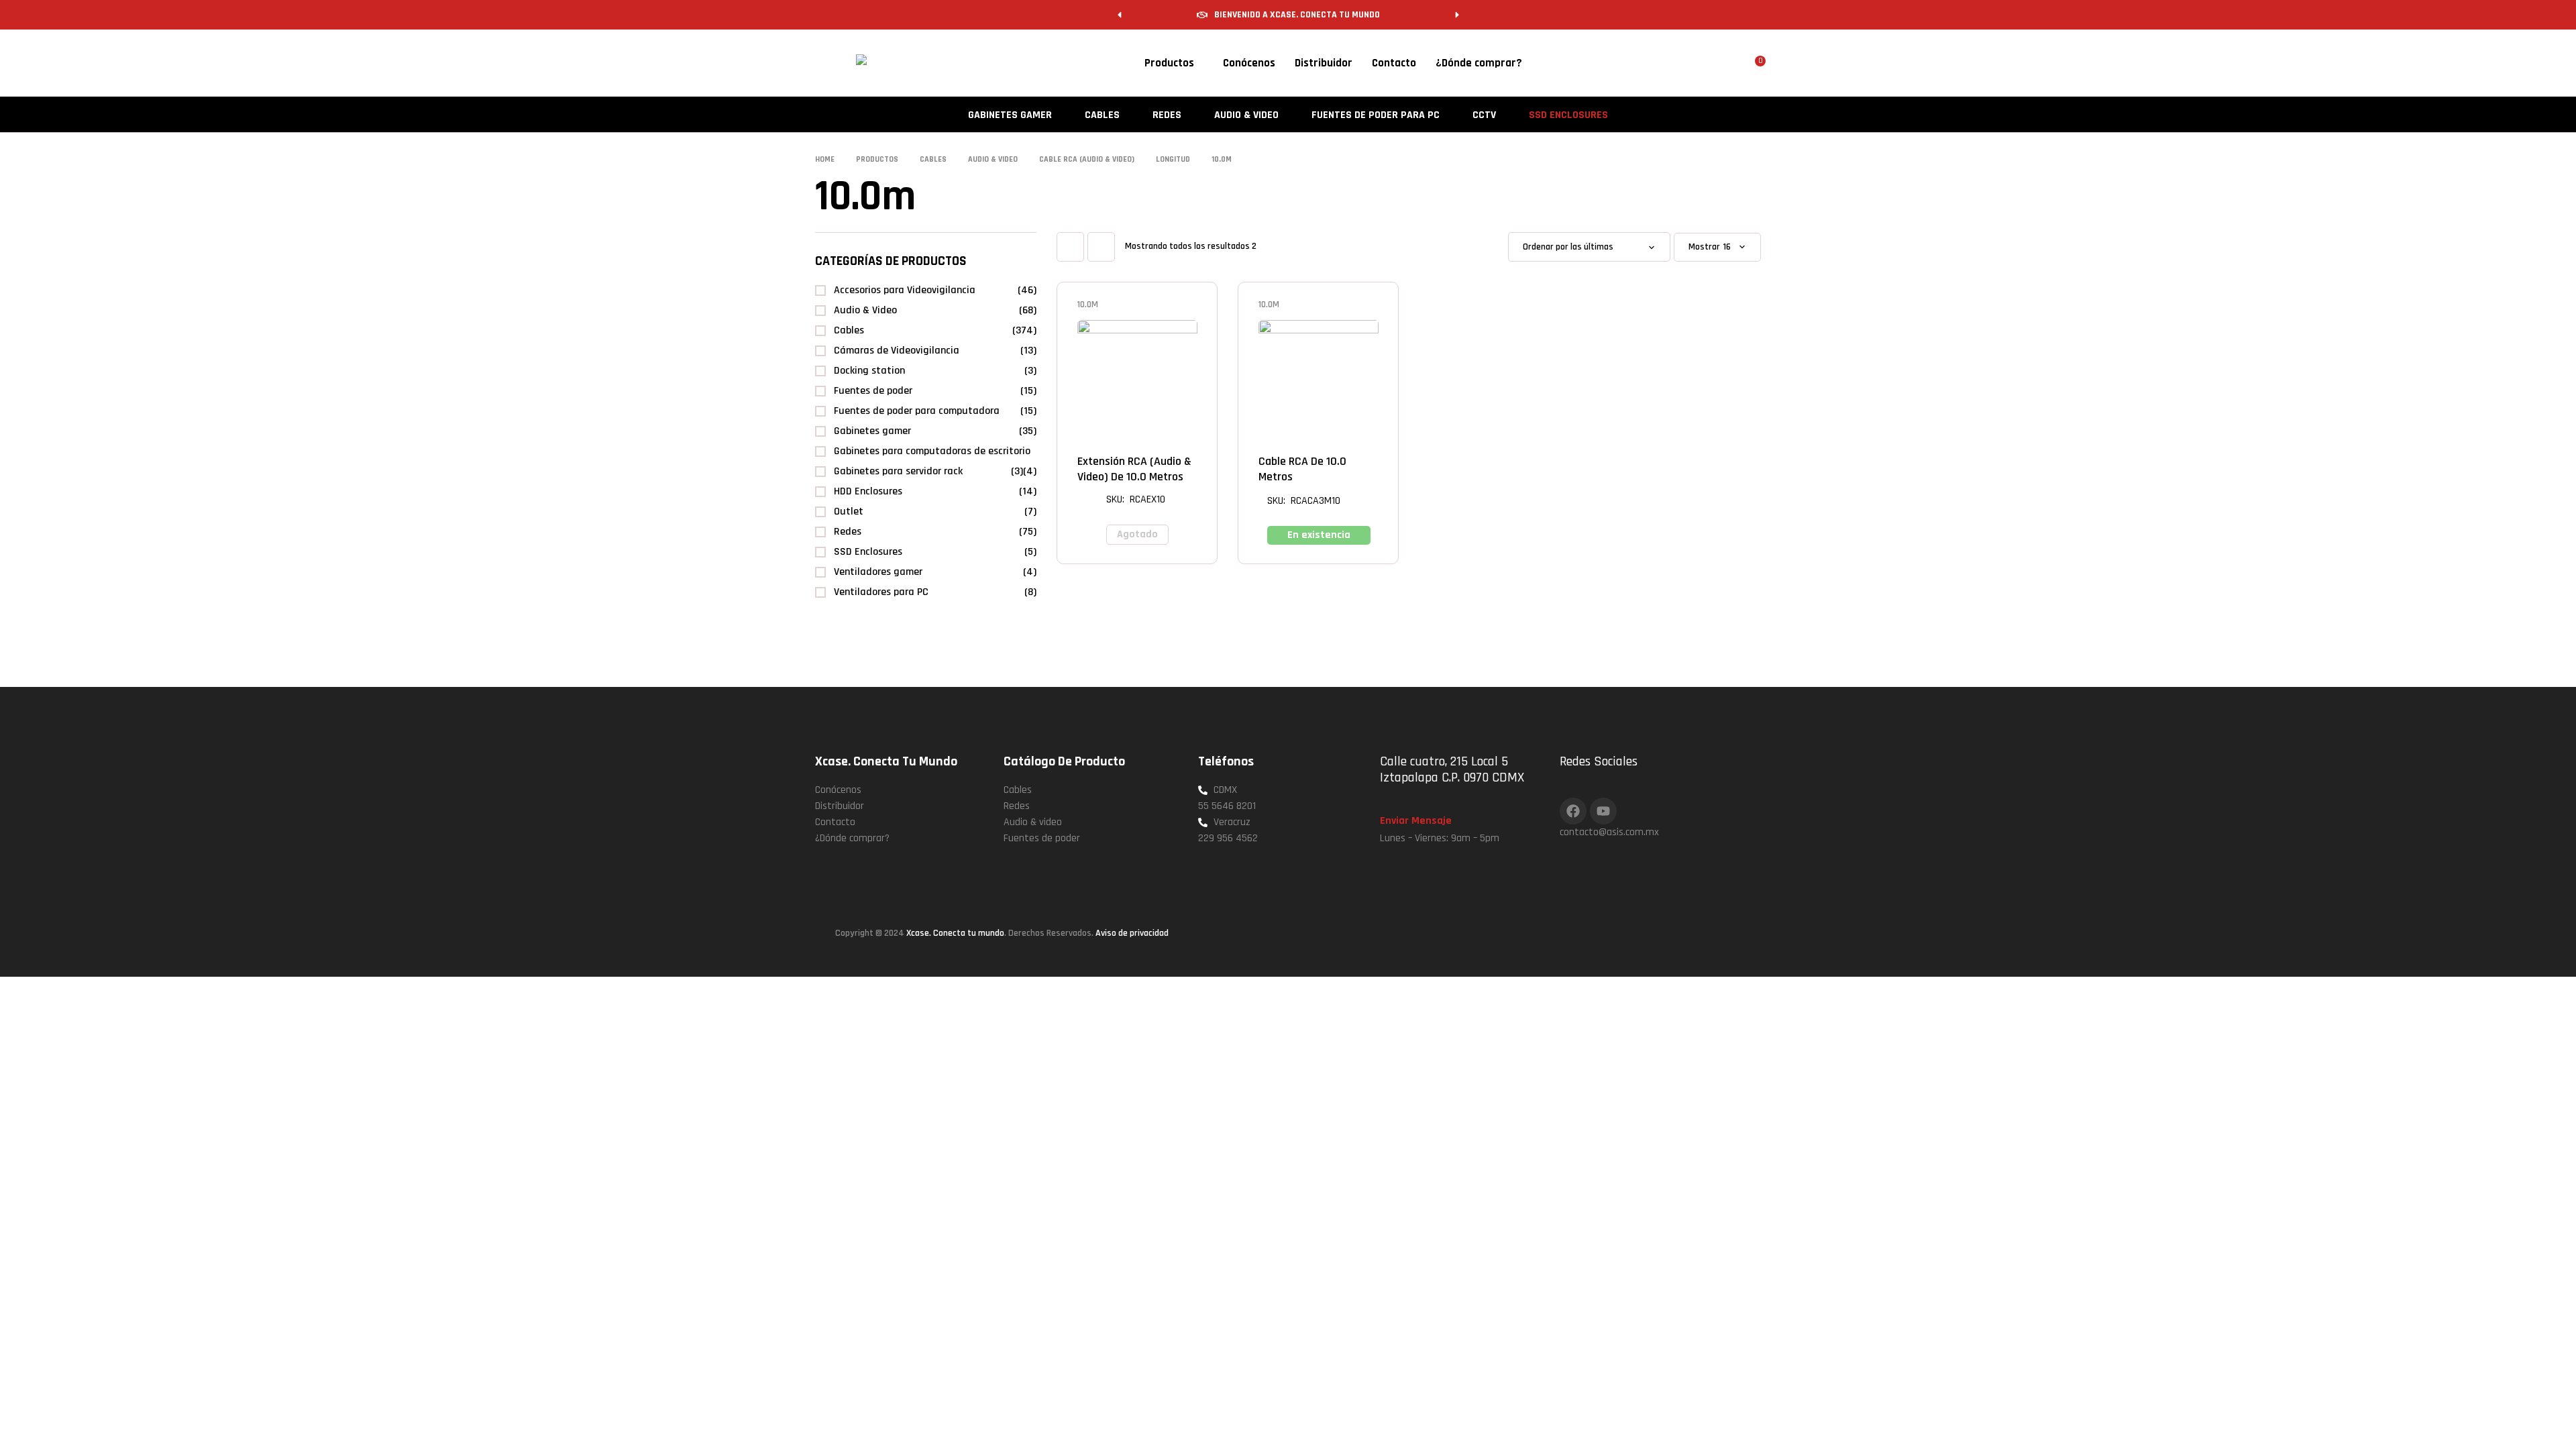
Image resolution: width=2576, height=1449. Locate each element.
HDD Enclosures (868, 491)
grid (1070, 247)
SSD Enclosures (868, 552)
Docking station (869, 371)
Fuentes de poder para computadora (917, 411)
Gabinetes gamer (872, 431)
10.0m (1088, 305)
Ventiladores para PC (881, 592)
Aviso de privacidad (1132, 933)
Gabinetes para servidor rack (898, 471)
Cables (849, 330)
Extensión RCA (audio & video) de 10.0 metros (1134, 469)
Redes (848, 532)
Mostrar (1704, 247)
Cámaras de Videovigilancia (897, 351)
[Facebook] (1573, 811)
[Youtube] (1603, 811)
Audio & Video (865, 310)
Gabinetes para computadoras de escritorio (932, 451)
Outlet (849, 512)
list (1101, 247)
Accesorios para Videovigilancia (905, 290)
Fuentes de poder (873, 391)
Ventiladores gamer (878, 572)
